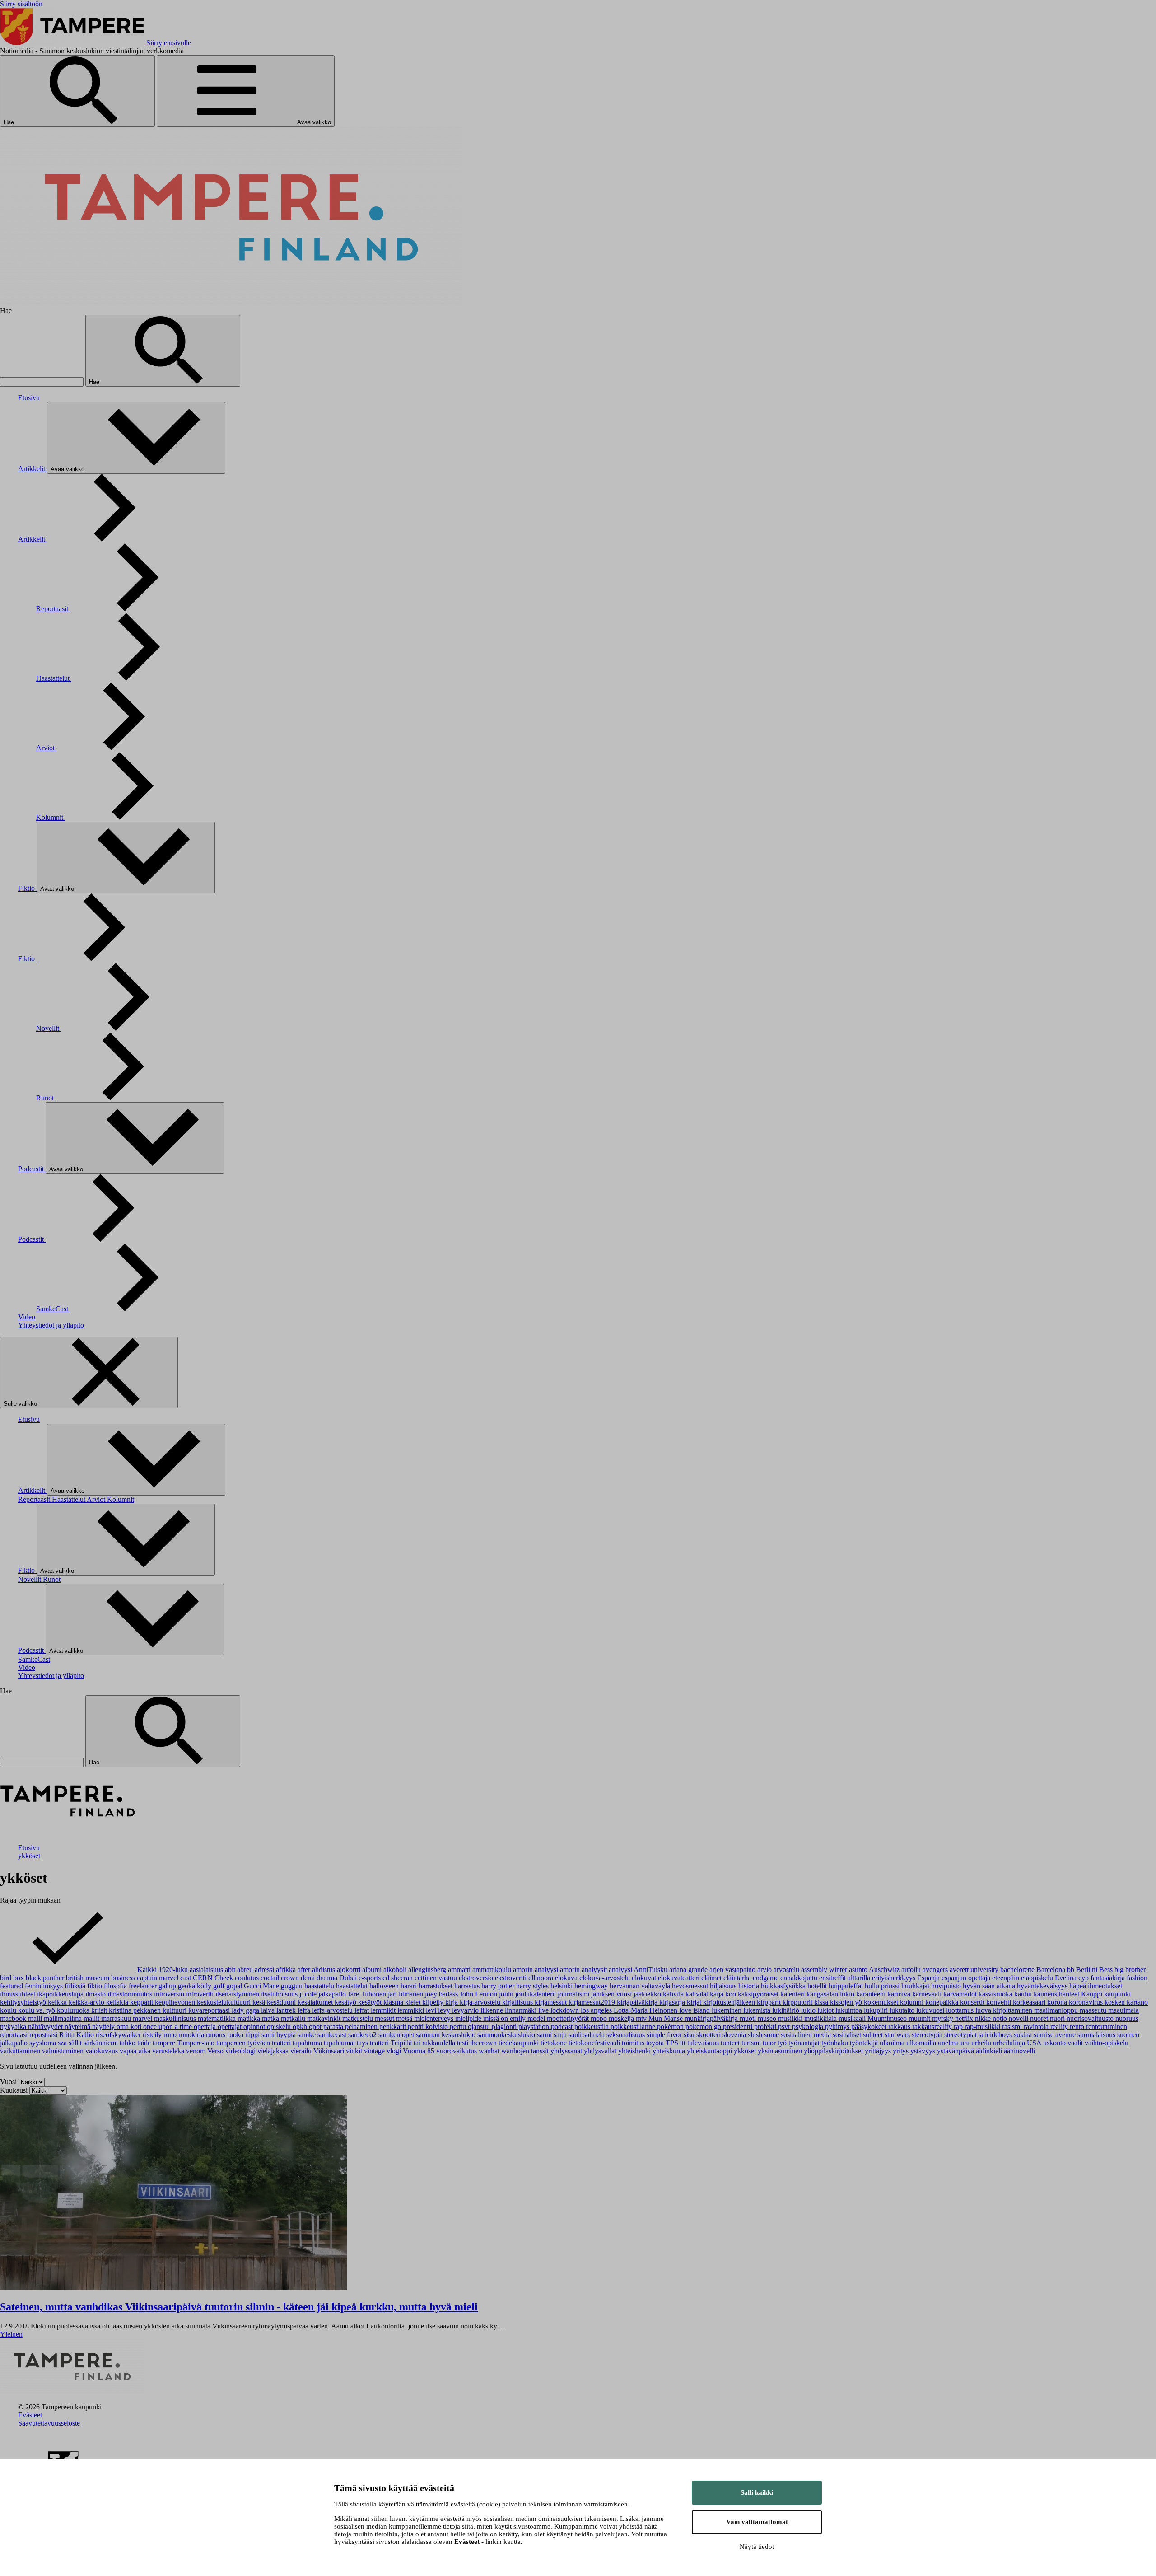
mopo (600, 2018)
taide (145, 2043)
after (305, 1970)
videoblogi (241, 2051)
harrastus (468, 1986)
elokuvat (645, 1978)
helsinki (562, 1986)
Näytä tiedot (757, 2547)
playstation (535, 2027)
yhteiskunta (670, 2051)
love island (695, 2010)
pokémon (671, 2027)
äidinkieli (990, 2051)
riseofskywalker (119, 2035)
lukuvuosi (931, 2010)
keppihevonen (176, 2002)
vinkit (355, 2051)
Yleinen (11, 2334)
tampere (165, 2043)
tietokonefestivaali (595, 2043)
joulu (507, 1994)
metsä (405, 2018)
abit (231, 1970)
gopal (235, 1986)
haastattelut (353, 1986)
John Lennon (479, 1994)
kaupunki (1117, 1994)
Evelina (1067, 1978)
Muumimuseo (888, 2018)
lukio (809, 2010)
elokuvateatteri (680, 1978)
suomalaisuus (1097, 2035)
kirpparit (770, 2002)
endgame (767, 1978)
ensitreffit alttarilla (846, 1978)
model (537, 2018)
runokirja (192, 2035)
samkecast (333, 2035)
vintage (375, 2051)
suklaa (1024, 2035)
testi (464, 2043)
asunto (859, 1970)
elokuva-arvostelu (606, 1978)
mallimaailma (64, 2018)
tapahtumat (340, 2043)
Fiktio (27, 888)
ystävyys (924, 2051)
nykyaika (14, 2027)
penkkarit (394, 2027)
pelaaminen (362, 2027)
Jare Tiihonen (368, 1994)
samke (308, 2035)
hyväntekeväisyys (1043, 1986)
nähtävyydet (46, 2027)
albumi (373, 1970)
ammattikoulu (493, 1970)
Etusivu (29, 398)
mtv (642, 2018)
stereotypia (928, 2035)
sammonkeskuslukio (507, 2035)
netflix (965, 2018)
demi (309, 1978)
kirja (452, 2002)
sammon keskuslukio (447, 2035)
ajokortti (350, 1970)
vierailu (302, 2051)
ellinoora (542, 1978)
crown (291, 1978)
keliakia (118, 2002)
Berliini (1088, 1970)
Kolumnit (51, 817)
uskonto (1055, 2043)
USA (1035, 2043)
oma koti (130, 2027)
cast (186, 1978)
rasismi (1013, 2027)
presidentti (739, 2027)
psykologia (809, 2027)
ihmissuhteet (19, 1994)
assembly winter (825, 1970)
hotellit (818, 1986)
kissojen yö (847, 2002)
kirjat (695, 2002)
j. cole (309, 1994)
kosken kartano (1126, 2002)
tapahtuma (308, 2043)
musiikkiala (821, 2018)
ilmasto (96, 1994)
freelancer (144, 1986)
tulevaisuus (704, 2043)
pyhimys (838, 2027)
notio (1001, 2018)
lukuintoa (850, 2010)
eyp (1084, 1978)
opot (316, 2027)
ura (966, 2043)
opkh (301, 2027)
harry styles (533, 1986)
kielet (414, 2002)
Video (27, 1317)
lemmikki (412, 2010)
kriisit (100, 2010)
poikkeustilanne (634, 2027)
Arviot (46, 748)
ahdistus (324, 1970)
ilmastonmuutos (131, 1994)
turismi (752, 2043)
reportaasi (15, 2035)
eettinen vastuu (437, 1978)
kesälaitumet (316, 2002)
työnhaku (836, 2043)
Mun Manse (667, 2018)
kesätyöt (371, 2002)
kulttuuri (175, 2010)
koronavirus (1087, 2002)
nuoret (1040, 2018)
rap (959, 2027)
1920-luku (174, 1970)
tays (363, 2043)
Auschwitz (885, 1970)
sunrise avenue (1056, 2035)
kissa (822, 2002)
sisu (690, 2035)
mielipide (469, 2018)
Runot (46, 1098)
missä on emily (505, 2018)
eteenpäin (1007, 1978)
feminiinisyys (45, 1986)
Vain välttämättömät (757, 2522)
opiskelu (280, 2027)
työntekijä (865, 2043)
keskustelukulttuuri (225, 2002)
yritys (902, 2051)
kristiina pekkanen (136, 2010)
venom (197, 2051)
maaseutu (1094, 2010)
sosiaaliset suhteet (859, 2035)
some (772, 2035)
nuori (1058, 2018)
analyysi (621, 1970)
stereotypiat (961, 2035)
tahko (128, 2043)
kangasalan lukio (831, 1994)
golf (220, 1986)
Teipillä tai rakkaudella (424, 2043)
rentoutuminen (1107, 2027)
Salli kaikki (757, 2492)
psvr (785, 2027)
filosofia (116, 1986)
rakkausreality (933, 2027)
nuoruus (1127, 2018)
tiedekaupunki (520, 2043)
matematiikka (218, 2018)
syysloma (44, 2043)
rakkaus (900, 2027)
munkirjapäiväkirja (712, 2018)
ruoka (236, 2035)
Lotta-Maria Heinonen (646, 2010)
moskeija (622, 2018)
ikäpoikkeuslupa (61, 1994)
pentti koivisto (429, 2027)
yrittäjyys (879, 2051)
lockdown (566, 2010)
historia (750, 1986)
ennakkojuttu (800, 1978)
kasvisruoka (996, 1994)
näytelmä (78, 2027)
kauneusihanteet (1057, 1994)
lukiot (826, 2010)
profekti (766, 2027)
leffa (305, 2010)
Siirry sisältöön (21, 4)
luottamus (961, 2010)
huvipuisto (947, 1986)
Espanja (929, 1978)
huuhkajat (916, 1986)
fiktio (96, 1986)
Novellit (49, 1028)
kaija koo (724, 1994)
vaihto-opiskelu (1107, 2043)
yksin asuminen (781, 2051)
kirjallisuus (518, 2002)
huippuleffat (847, 1986)
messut (385, 2018)
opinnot (255, 2027)
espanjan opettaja (967, 1978)
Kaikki (147, 1970)
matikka (250, 2018)
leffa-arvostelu (333, 2010)
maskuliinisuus (176, 2018)
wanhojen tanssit (526, 2051)
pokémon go (704, 2027)
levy (445, 2010)
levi (432, 2010)
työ (783, 2043)
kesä (260, 2002)
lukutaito (903, 2010)
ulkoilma (893, 2043)
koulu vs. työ (37, 2010)
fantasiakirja (1109, 1978)
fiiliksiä (76, 1986)
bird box (13, 1978)
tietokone (555, 2043)
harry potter (499, 1986)
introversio (170, 1994)
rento (1078, 2027)
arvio (765, 1970)
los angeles (597, 2010)
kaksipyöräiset (759, 1994)
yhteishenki (635, 2051)
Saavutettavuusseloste (49, 2423)
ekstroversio (477, 1978)
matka (271, 2018)
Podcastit (32, 1169)
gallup (168, 1986)
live (544, 2010)
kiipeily (434, 2002)
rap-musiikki (983, 2027)
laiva (269, 2010)
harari (410, 1986)
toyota (656, 2043)
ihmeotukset (1105, 1986)
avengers (936, 1970)
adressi (265, 1970)
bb (1072, 1970)
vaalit (1076, 2043)
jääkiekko (648, 1994)
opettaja (206, 2027)
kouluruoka (74, 2010)
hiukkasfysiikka (784, 1986)
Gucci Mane (262, 1986)
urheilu (982, 2043)
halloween (385, 1986)
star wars (898, 2035)
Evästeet (30, 2415)
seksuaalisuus (627, 2035)
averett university (975, 1970)
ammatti (460, 1970)
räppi (253, 2035)
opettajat (231, 2027)
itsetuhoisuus (280, 1994)
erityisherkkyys (895, 1978)
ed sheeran (399, 1978)
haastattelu (320, 1986)
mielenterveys (435, 2018)
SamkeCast (53, 1309)
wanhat (490, 2051)
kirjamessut (552, 2002)
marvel (143, 2018)
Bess (1107, 1970)
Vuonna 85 (420, 2051)
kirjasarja (673, 2002)
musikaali (853, 2018)
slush (756, 2035)
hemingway (592, 1986)
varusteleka (169, 2051)
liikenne (493, 2010)
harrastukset (436, 1986)
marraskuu (117, 2018)
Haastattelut (54, 678)
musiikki (791, 2018)
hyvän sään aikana (990, 1986)
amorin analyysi (536, 1970)
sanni (545, 2035)
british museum (89, 1978)
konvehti (1000, 2002)
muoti (749, 2018)
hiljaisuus (724, 1986)
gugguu (293, 1986)
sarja (561, 2035)
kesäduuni (282, 2002)
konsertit (973, 2002)
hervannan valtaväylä (641, 1986)
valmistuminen (64, 2051)
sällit (76, 2043)
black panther (46, 1978)
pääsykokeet (870, 2027)
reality (1060, 2027)
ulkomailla (922, 2043)
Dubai (349, 1978)
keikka (58, 2002)
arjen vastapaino (733, 1970)
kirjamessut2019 (593, 2002)
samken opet (397, 2035)
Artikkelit (33, 469)
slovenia (735, 2035)
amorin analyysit (584, 1970)
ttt (684, 2043)
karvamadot (961, 1994)
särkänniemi (102, 2043)
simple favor (665, 2035)
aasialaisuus (207, 1970)
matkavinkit (325, 2018)
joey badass (442, 1994)
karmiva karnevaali (915, 1994)
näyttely (104, 2027)
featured (12, 1986)
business (124, 1978)
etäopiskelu (1038, 1978)
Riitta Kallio (77, 2035)
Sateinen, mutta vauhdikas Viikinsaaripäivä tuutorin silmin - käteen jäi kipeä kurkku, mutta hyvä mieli (239, 2307)
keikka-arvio (87, 2002)
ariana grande (689, 1970)
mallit (92, 2018)
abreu (246, 1970)
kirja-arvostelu (481, 2002)
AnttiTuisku (651, 1970)
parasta (334, 2027)
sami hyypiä (280, 2035)
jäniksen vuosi (612, 1994)
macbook (14, 2018)
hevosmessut (691, 1986)
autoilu (912, 1970)
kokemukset (882, 2002)
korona (1058, 2002)
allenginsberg (428, 1970)
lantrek (287, 2010)
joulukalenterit (536, 1994)
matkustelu (359, 2018)
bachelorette (1018, 1970)
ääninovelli (1019, 2051)
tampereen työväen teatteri (254, 2043)
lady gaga (246, 2010)
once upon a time (168, 2027)
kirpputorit (798, 2002)
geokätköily (196, 1986)
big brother (1130, 1970)
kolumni (913, 2002)
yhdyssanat (567, 2051)
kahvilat (698, 1994)
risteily (153, 2035)
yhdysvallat (601, 2051)
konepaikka (943, 2002)
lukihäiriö (787, 2010)
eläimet (712, 1978)
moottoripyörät (569, 2018)
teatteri (380, 2043)
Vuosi (9, 2082)
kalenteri (793, 1994)
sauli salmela (587, 2035)
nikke (984, 2018)
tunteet (731, 2043)
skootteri (709, 2035)
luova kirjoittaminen (1005, 2010)
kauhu (1024, 1994)
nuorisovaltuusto (1091, 2018)
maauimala (1123, 2010)
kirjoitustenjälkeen (730, 2002)
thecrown (484, 2043)
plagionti (505, 2027)
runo (171, 2035)
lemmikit (384, 2010)
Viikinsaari (330, 2051)
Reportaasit (53, 609)
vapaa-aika (136, 2051)
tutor (770, 2043)
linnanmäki (522, 2010)
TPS (673, 2043)
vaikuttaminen (21, 2051)
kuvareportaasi (210, 2010)
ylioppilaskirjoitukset (834, 2051)
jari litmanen (406, 1994)
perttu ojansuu (471, 2027)
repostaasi (44, 2035)
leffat (363, 2010)
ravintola (1037, 2027)
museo (768, 2018)
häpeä (1079, 1986)
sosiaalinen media (807, 2035)
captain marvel (158, 1978)
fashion (1137, 1978)
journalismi (574, 1994)
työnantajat (805, 2043)
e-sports (371, 1978)
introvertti (201, 1994)
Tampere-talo (197, 2043)
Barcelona (1052, 1970)
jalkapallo (333, 1994)
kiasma (394, 2002)
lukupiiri (877, 2010)
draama (328, 1978)
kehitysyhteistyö (24, 2002)
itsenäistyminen (238, 1994)
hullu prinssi (883, 1986)
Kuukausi (15, 2090)
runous (217, 2035)
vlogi (395, 2051)
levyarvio (466, 2010)
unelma (949, 2043)
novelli (1019, 2018)
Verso (216, 2051)
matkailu (294, 2018)
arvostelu (787, 1970)
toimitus (634, 2043)
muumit (920, 2018)
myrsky (944, 2018)
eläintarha (738, 1978)
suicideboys (996, 2035)
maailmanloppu (1057, 2010)
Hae (10, 122)
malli (36, 2018)
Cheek (225, 1978)
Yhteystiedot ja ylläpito (51, 1325)
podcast (563, 2027)
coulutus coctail (258, 1978)
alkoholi (396, 1970)
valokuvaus (103, 2051)
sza (63, 2043)
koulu (9, 2010)
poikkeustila (592, 2027)
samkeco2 (363, 2035)
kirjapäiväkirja (638, 2002)
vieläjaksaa (274, 2051)
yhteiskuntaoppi (710, 2051)
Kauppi (1093, 1994)
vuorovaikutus (457, 2051)
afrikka (287, 1970)
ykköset (29, 1856)
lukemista (758, 2010)
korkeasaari (1030, 2002)
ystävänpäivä (956, 2051)
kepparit (142, 2002)
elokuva (567, 1978)
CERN (204, 1978)
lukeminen (727, 2010)
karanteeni (872, 1994)
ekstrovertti (512, 1978)
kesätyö (346, 2002)
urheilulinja (1010, 2043)
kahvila (674, 1994)
